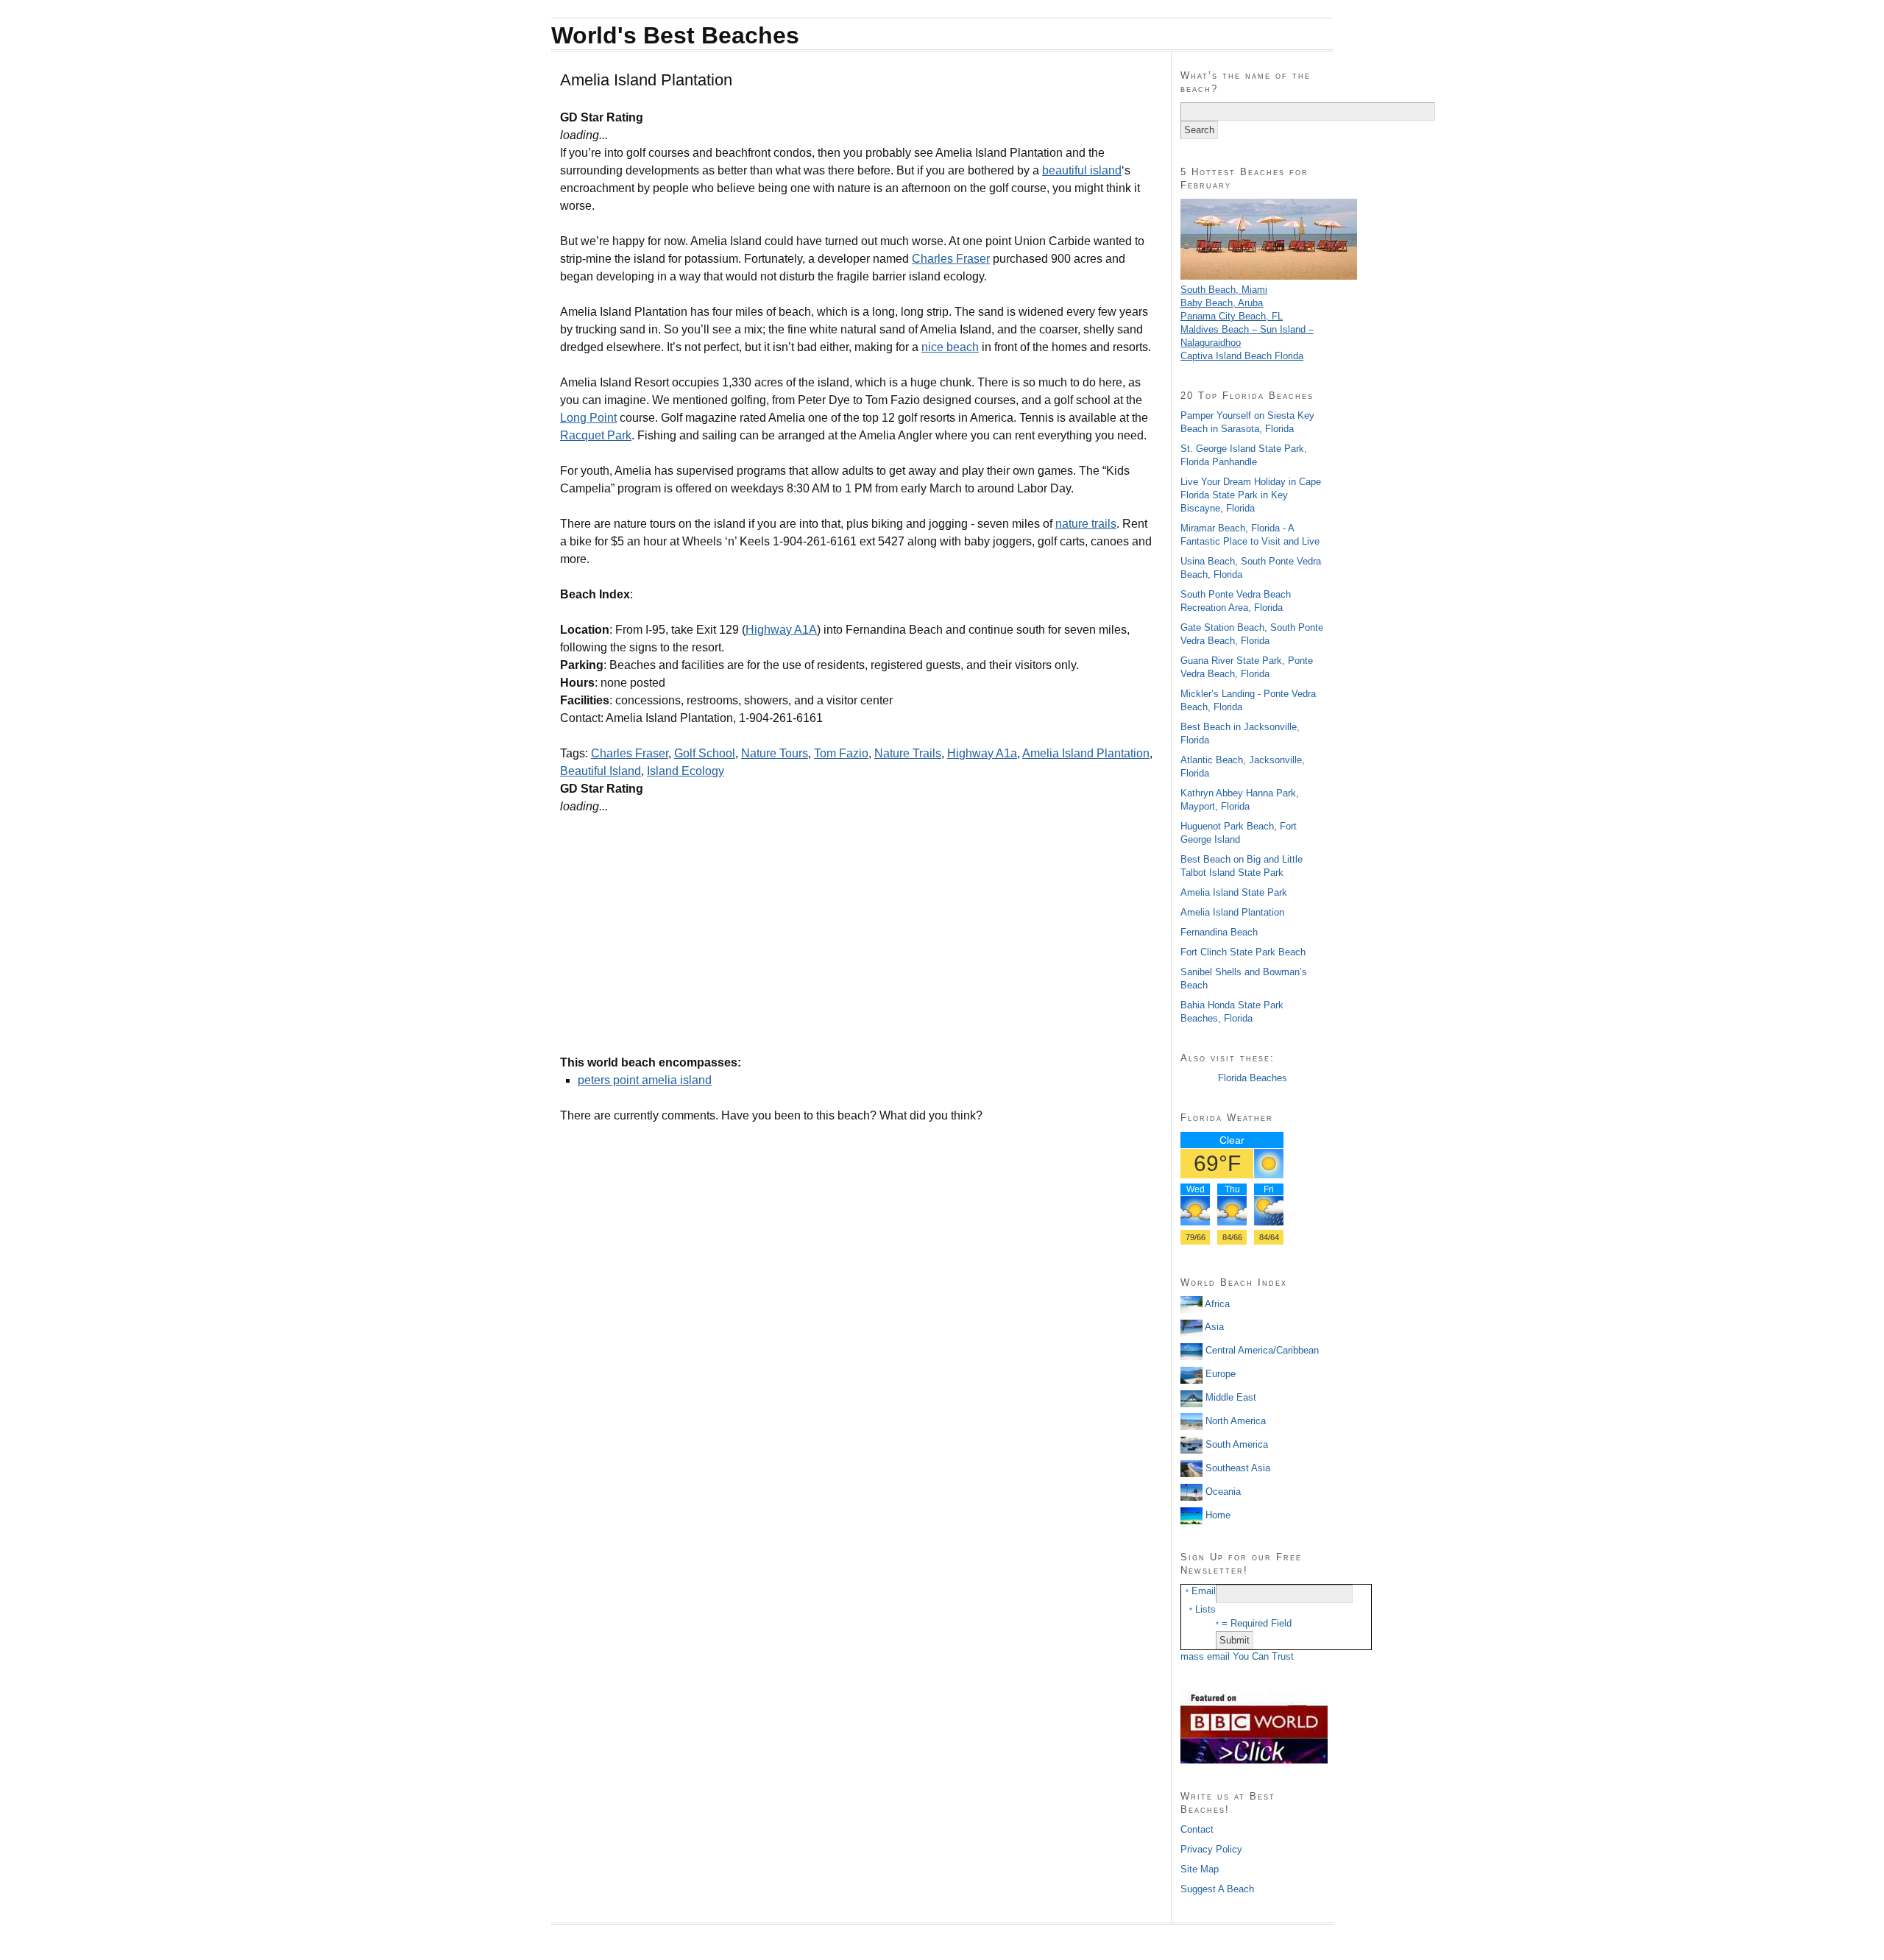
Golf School (705, 753)
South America (1235, 1444)
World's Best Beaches (675, 35)
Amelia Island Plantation (1086, 753)
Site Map (1200, 1869)
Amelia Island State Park (1234, 892)
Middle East (1229, 1397)
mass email (1205, 1656)
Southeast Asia (1236, 1468)
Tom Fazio (841, 753)
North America (1234, 1421)
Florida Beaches (1253, 1078)
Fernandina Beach (1219, 932)
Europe (1219, 1374)
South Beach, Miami (1224, 290)
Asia (1213, 1327)
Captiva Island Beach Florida (1242, 356)
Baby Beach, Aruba (1222, 303)
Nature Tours (775, 753)
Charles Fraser (951, 259)
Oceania (1222, 1492)
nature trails (1086, 524)
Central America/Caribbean (1261, 1350)
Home (1217, 1515)
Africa (1216, 1304)
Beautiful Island (601, 771)
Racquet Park (596, 435)
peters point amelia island (645, 1080)
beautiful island (1082, 170)
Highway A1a (982, 753)
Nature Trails (908, 753)
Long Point (588, 418)
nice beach (950, 347)
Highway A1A (781, 630)
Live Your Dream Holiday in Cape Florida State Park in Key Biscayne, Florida (1251, 495)
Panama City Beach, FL (1232, 316)
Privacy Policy (1211, 1849)
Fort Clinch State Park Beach (1243, 952)
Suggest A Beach (1217, 1889)
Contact (1197, 1829)
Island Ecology (686, 771)
